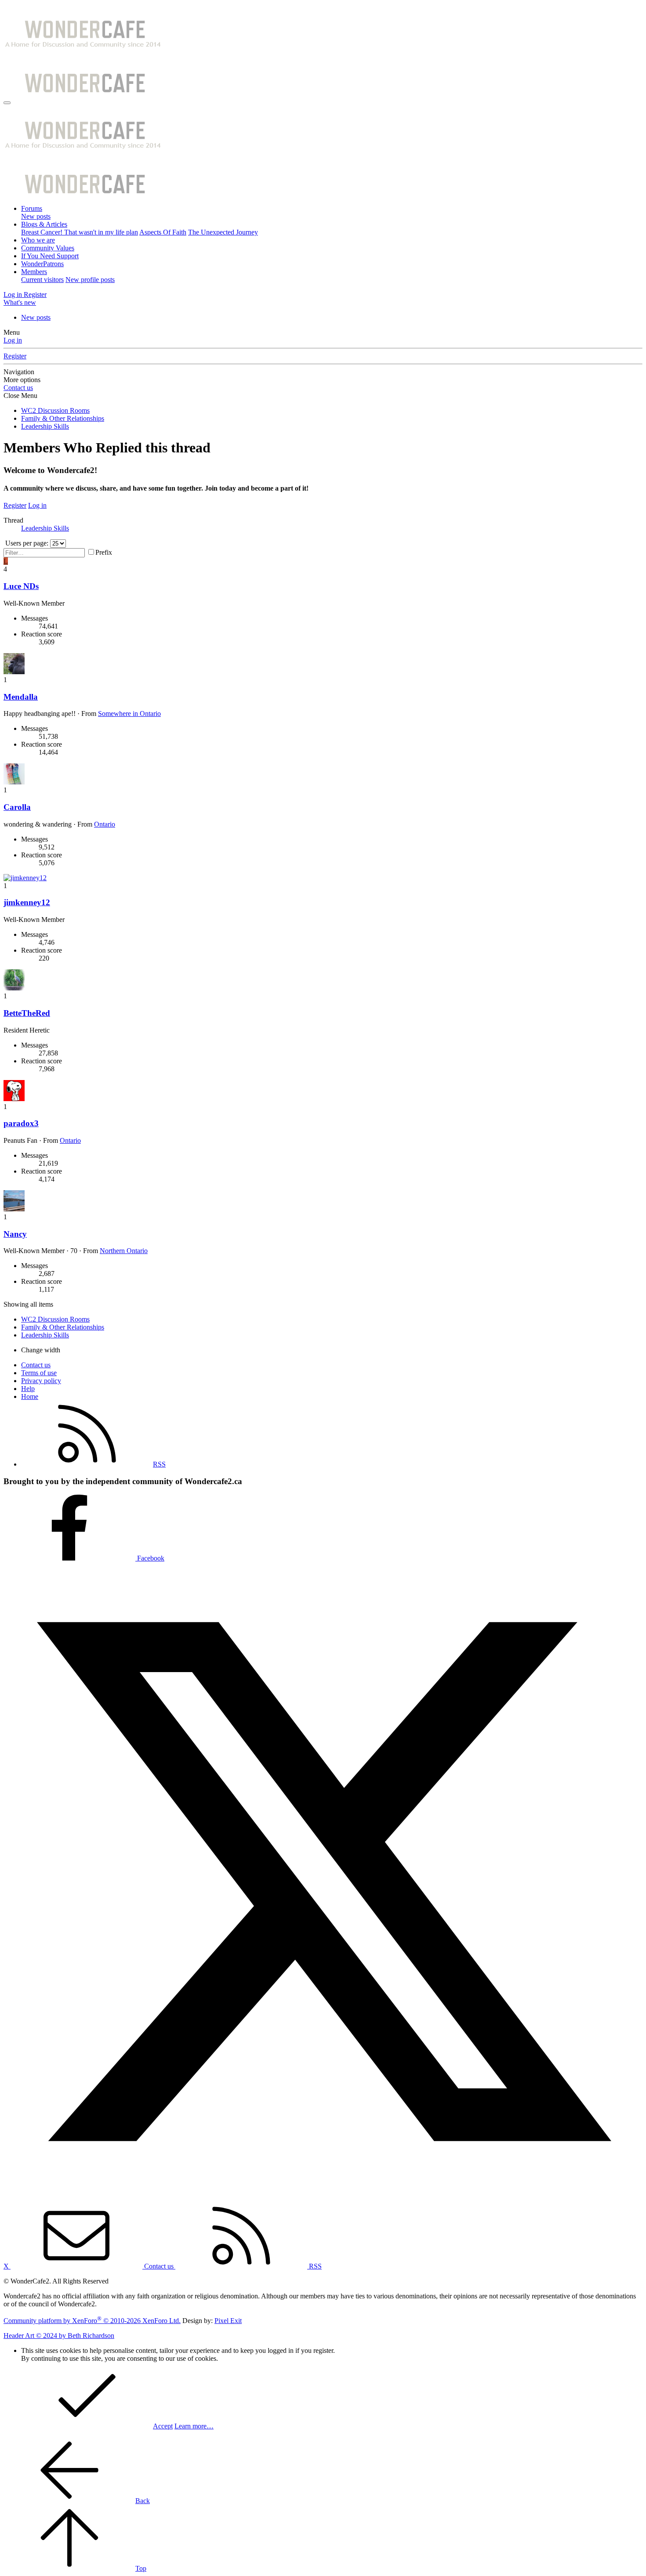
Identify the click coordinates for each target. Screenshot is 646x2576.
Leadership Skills (45, 528)
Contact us (18, 388)
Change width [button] (41, 1350)
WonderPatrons (42, 264)
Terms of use (39, 1373)
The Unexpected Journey (223, 232)
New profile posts (90, 280)
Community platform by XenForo (92, 2321)
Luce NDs (21, 586)
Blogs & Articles (44, 224)
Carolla (17, 807)
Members (34, 272)
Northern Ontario (124, 1251)
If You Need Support (50, 256)
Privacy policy (41, 1381)
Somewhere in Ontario (129, 714)
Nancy (15, 1234)
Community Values (48, 248)
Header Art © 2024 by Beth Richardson (59, 2336)
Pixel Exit (228, 2321)
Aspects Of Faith (163, 232)
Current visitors (42, 280)
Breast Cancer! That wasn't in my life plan (80, 232)
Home (30, 1396)
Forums (32, 208)
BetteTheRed (27, 1013)
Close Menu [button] (20, 396)
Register (15, 356)
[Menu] (7, 103)
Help (28, 1389)
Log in (13, 340)
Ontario (105, 824)
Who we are (38, 240)
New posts (36, 216)
